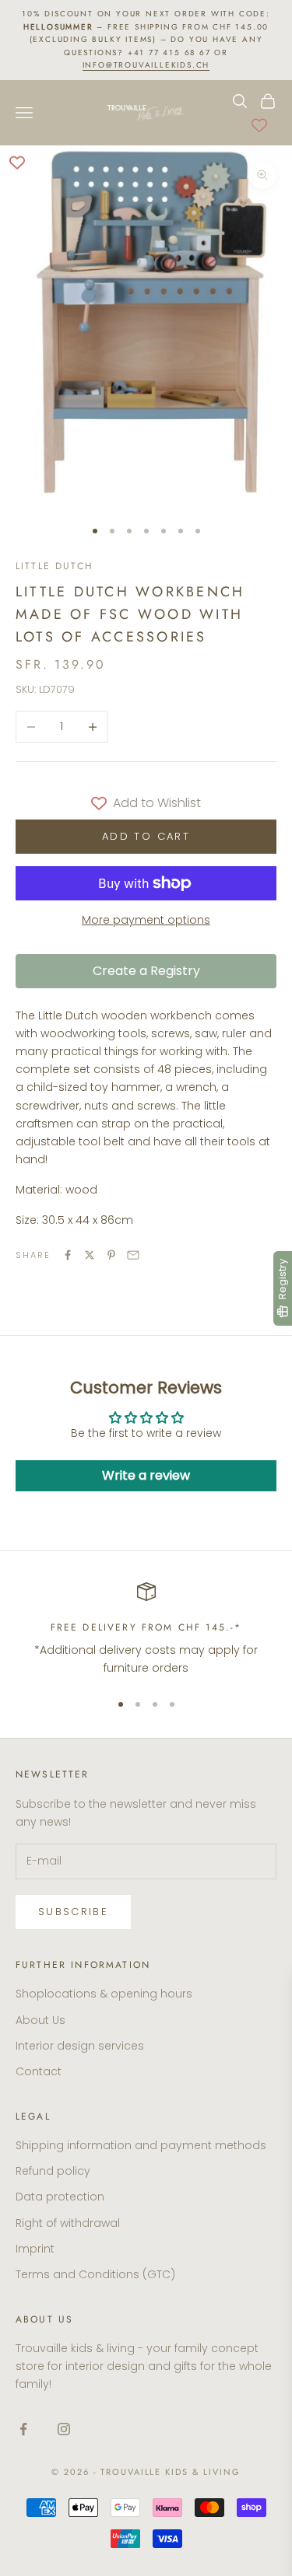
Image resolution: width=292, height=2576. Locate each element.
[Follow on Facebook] (23, 2429)
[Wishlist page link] (259, 125)
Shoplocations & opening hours (104, 1994)
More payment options (146, 920)
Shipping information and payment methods (141, 2145)
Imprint (35, 2249)
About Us (40, 2020)
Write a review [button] (146, 1475)
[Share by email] (133, 1255)
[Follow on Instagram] (64, 2429)
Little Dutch (55, 566)
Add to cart (146, 836)
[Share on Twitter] (90, 1255)
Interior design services (80, 2046)
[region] (146, 1630)
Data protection (60, 2197)
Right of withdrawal (68, 2223)
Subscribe (73, 1912)
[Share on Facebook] (68, 1255)
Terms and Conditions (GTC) (95, 2274)
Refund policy (53, 2171)
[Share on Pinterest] (111, 1255)
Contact (39, 2071)
